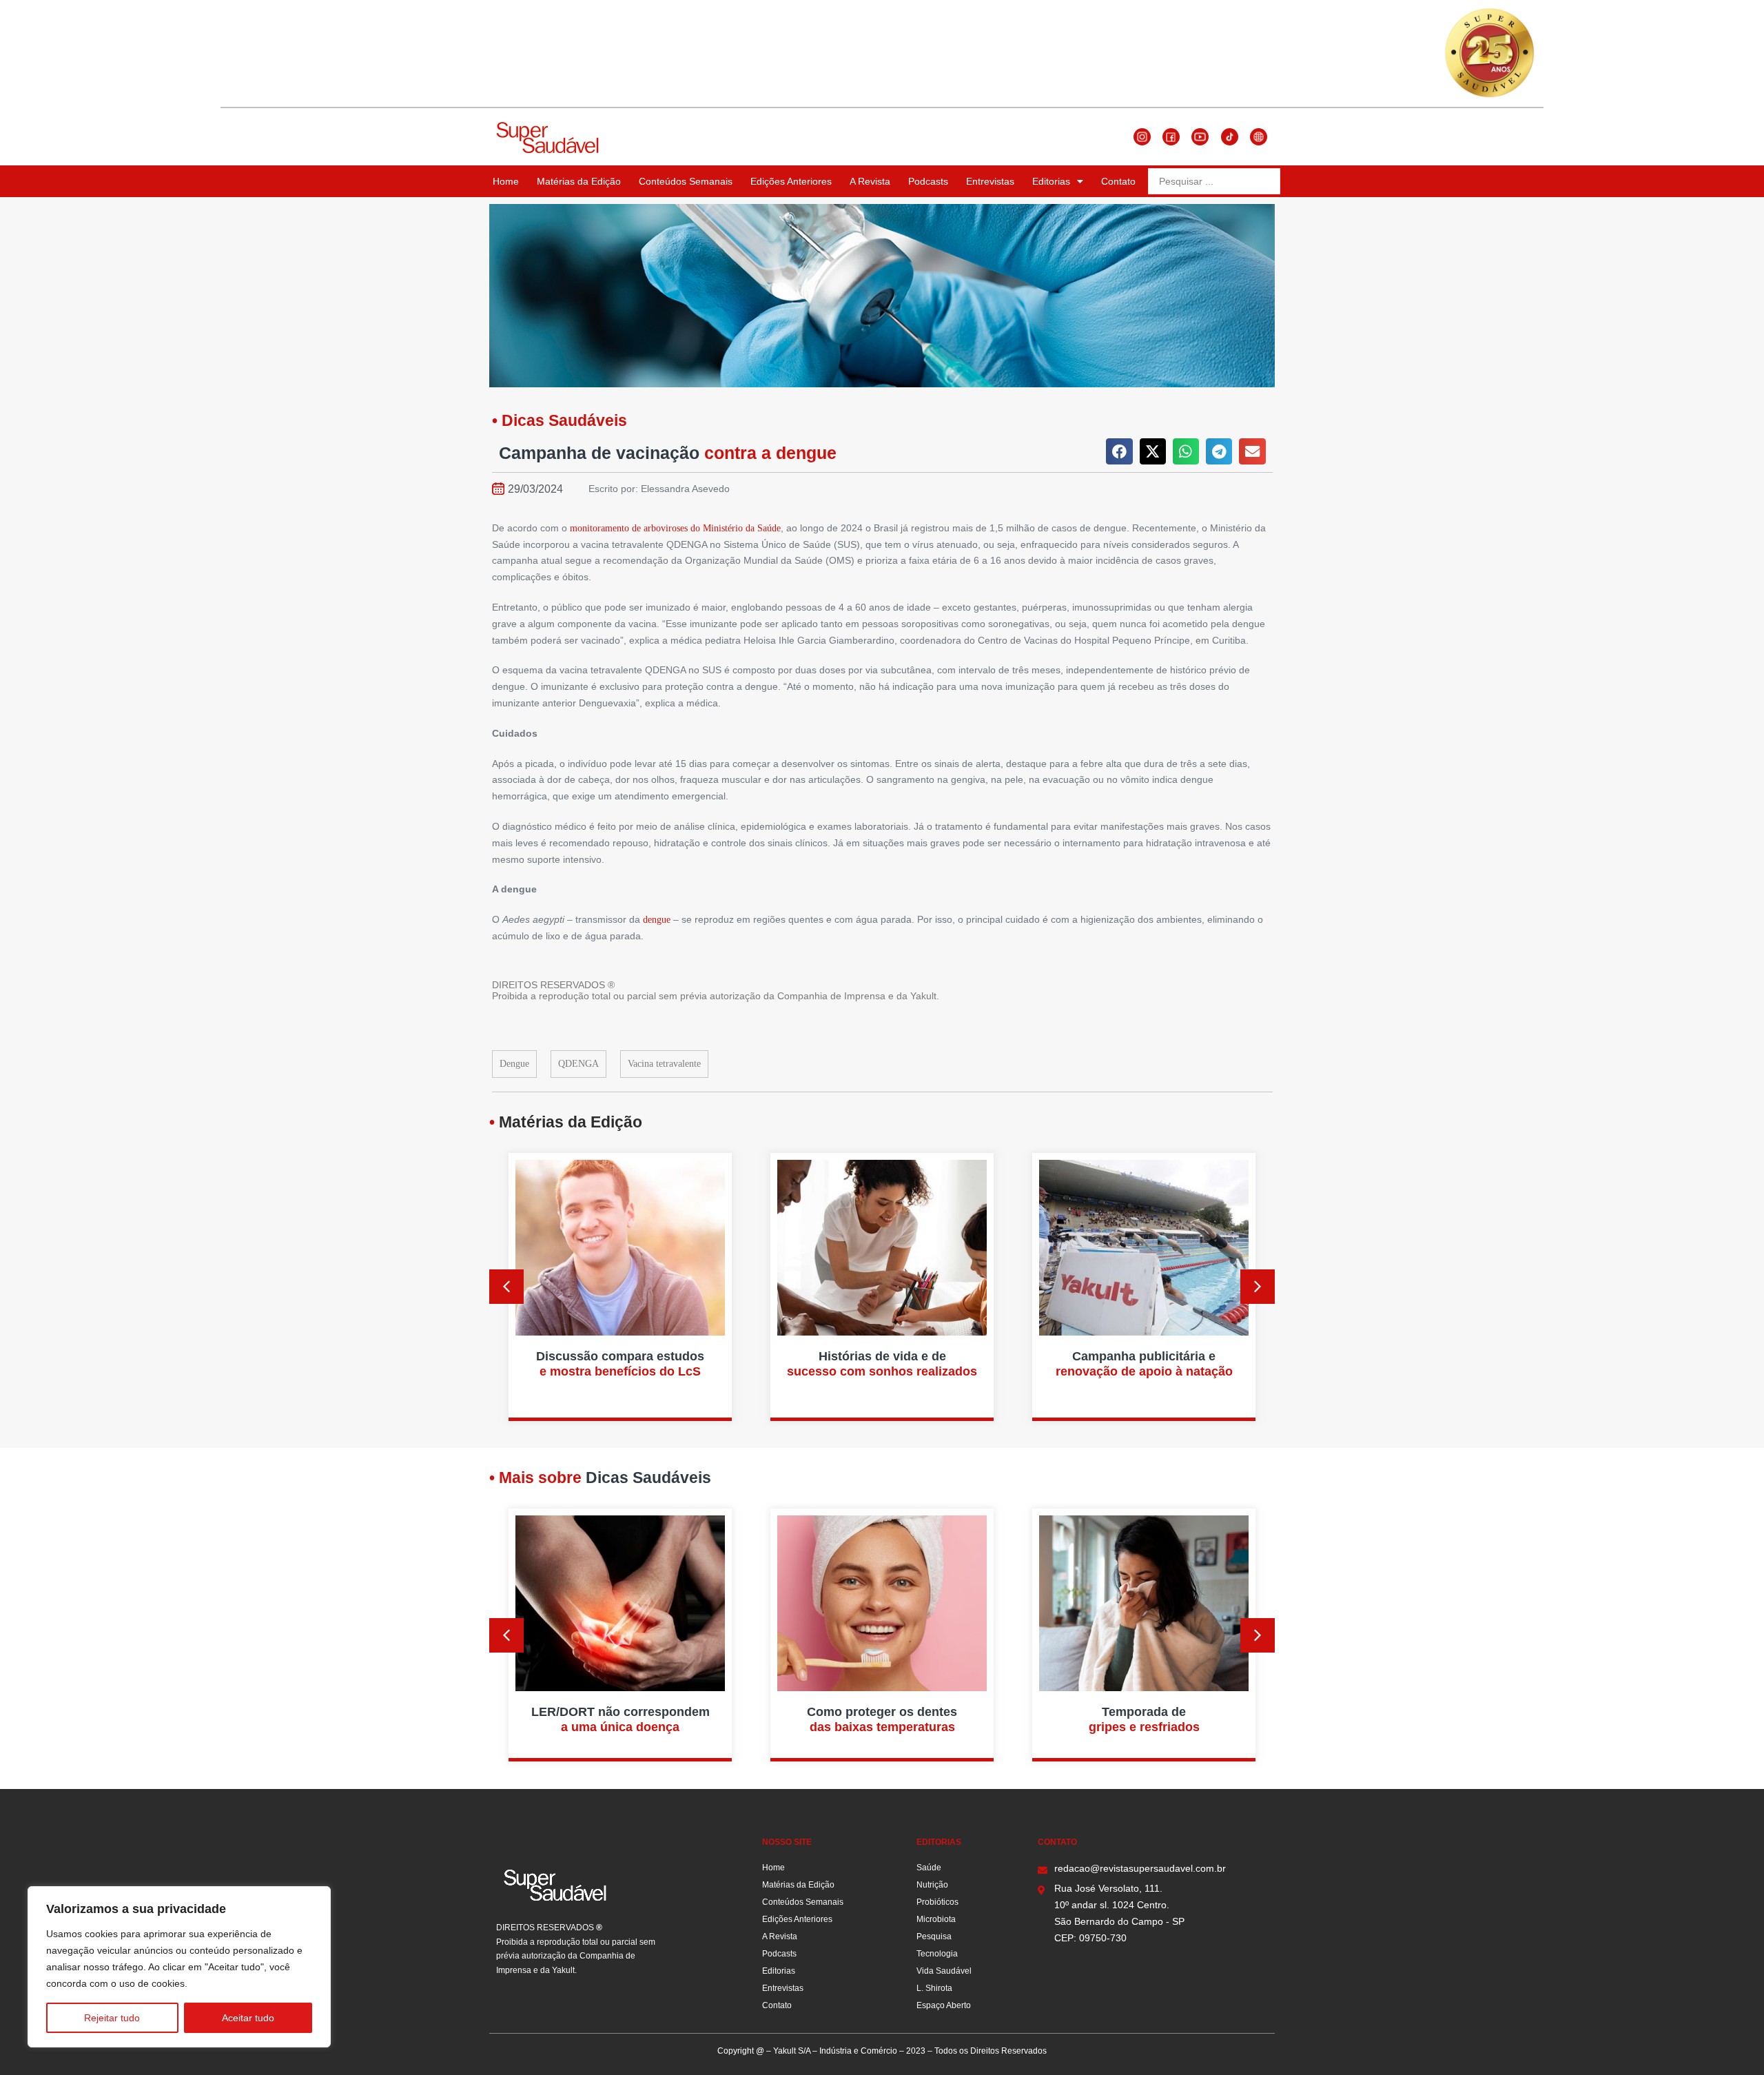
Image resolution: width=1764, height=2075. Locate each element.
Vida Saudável (944, 1971)
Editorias (1051, 181)
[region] (179, 1967)
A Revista (870, 181)
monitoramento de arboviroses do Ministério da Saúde (675, 528)
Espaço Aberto (944, 2005)
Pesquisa (934, 1936)
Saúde (929, 1868)
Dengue (514, 1064)
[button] (1119, 451)
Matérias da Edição (579, 181)
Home (506, 181)
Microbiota (936, 1919)
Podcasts (928, 181)
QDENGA (578, 1064)
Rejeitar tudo (112, 2018)
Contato (1118, 181)
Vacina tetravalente (664, 1064)
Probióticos (937, 1902)
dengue (657, 920)
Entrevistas (990, 181)
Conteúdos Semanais (686, 181)
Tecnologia (937, 1954)
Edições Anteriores (791, 181)
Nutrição (932, 1885)
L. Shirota (934, 1988)
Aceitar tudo (248, 2018)
